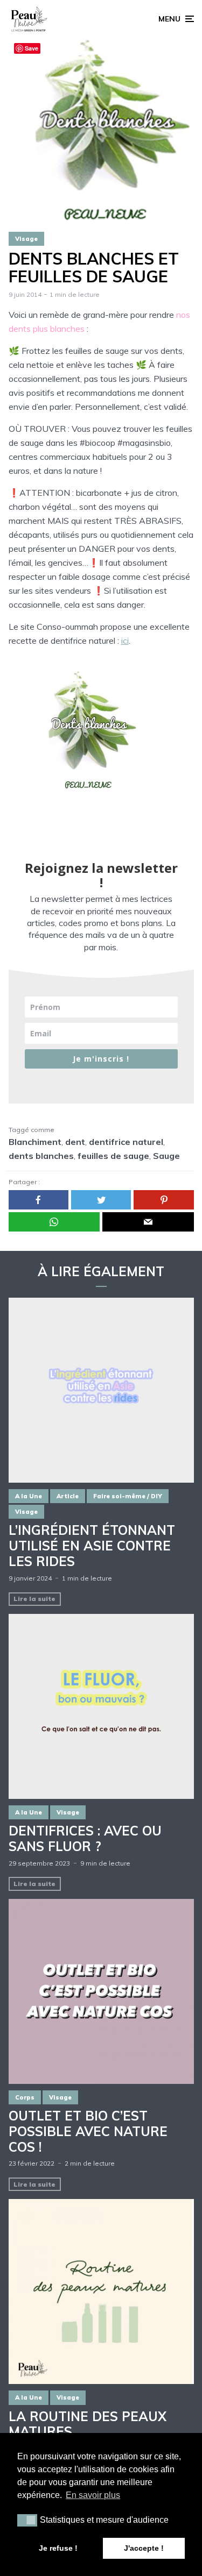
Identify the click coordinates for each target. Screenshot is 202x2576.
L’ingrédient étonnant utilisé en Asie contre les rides (92, 1546)
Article (68, 1496)
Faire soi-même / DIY (128, 1496)
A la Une (29, 1496)
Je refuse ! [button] (58, 2548)
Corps (25, 2097)
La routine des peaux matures (88, 2424)
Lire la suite (34, 1599)
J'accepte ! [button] (144, 2548)
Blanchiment (35, 1142)
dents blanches (41, 1156)
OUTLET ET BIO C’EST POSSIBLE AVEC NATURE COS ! (88, 2131)
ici (125, 641)
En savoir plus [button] (93, 2495)
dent (75, 1142)
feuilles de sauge (113, 1156)
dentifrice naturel (126, 1142)
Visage (26, 239)
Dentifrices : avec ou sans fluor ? (85, 1839)
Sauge (166, 1156)
